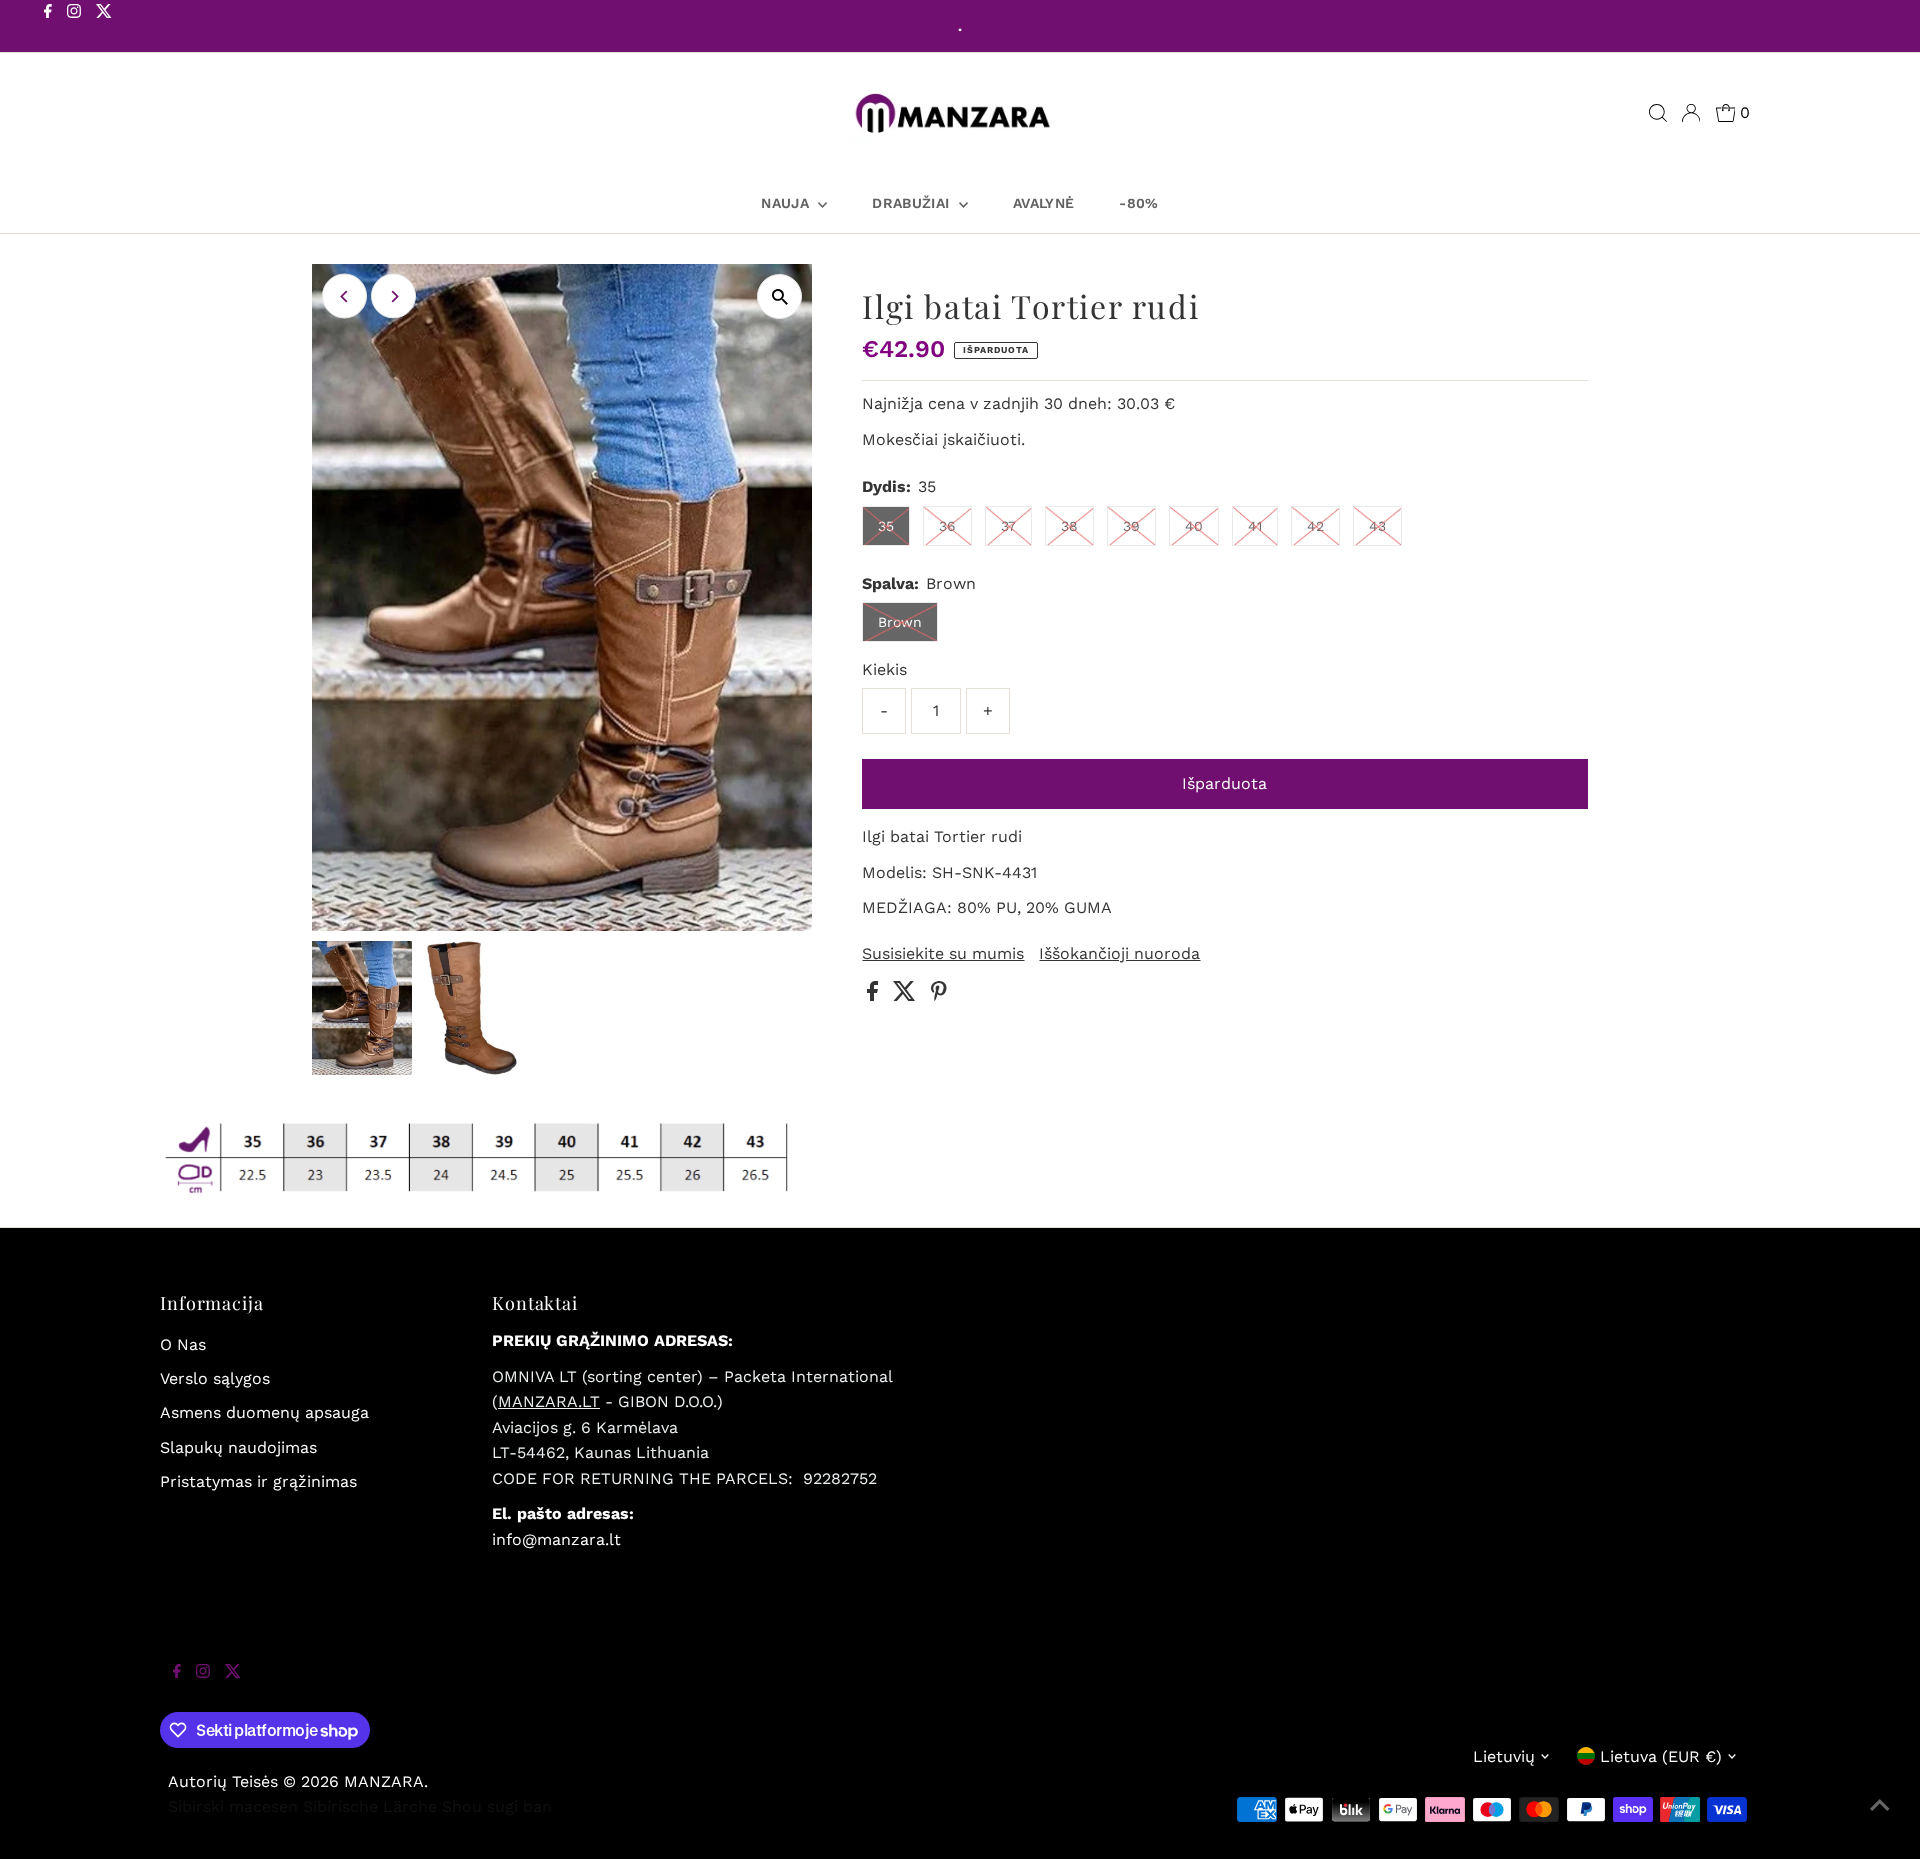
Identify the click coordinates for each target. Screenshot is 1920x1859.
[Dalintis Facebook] (875, 995)
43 (1377, 526)
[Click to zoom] (779, 296)
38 (1069, 526)
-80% (1138, 203)
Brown (900, 622)
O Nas (183, 1344)
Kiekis (884, 669)
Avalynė (1043, 203)
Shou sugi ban (497, 1806)
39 (1131, 526)
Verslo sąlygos (215, 1378)
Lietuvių (1504, 1756)
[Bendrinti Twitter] (907, 995)
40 (1194, 526)
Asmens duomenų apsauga (264, 1412)
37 (1008, 526)
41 (1255, 526)
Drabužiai (913, 203)
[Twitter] (104, 28)
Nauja (787, 203)
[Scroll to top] (1880, 1819)
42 (1315, 526)
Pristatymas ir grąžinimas (258, 1481)
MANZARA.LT (549, 1401)
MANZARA (384, 1781)
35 (886, 526)
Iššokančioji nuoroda (1119, 954)
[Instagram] (74, 28)
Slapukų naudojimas (238, 1447)
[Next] (393, 296)
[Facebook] (48, 28)
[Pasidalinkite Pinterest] (939, 995)
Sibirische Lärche (370, 1806)
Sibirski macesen (233, 1806)
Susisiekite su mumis (943, 954)
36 (947, 526)
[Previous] (344, 296)
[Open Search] (1658, 113)
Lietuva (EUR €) (1661, 1756)
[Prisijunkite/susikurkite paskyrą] (1691, 113)
